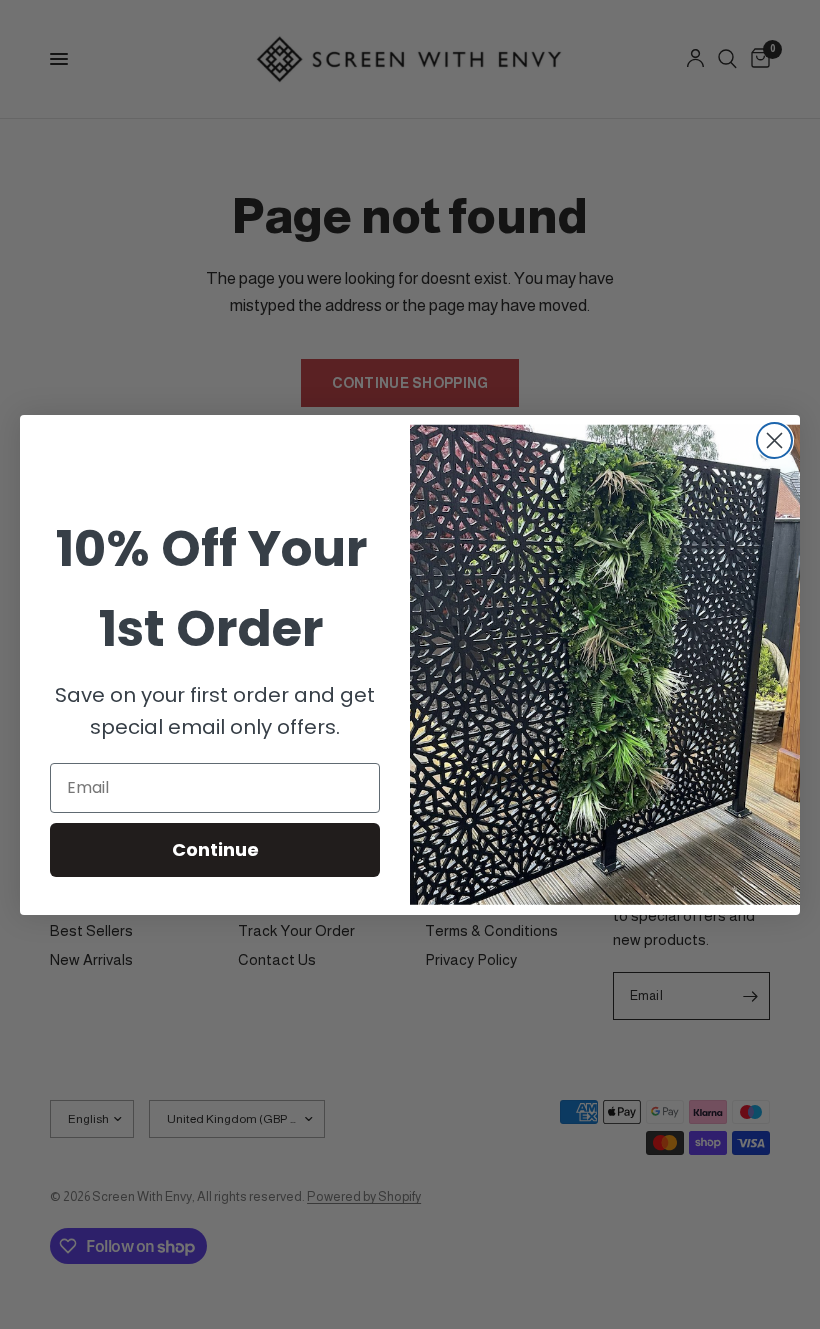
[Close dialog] (774, 440)
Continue (215, 849)
